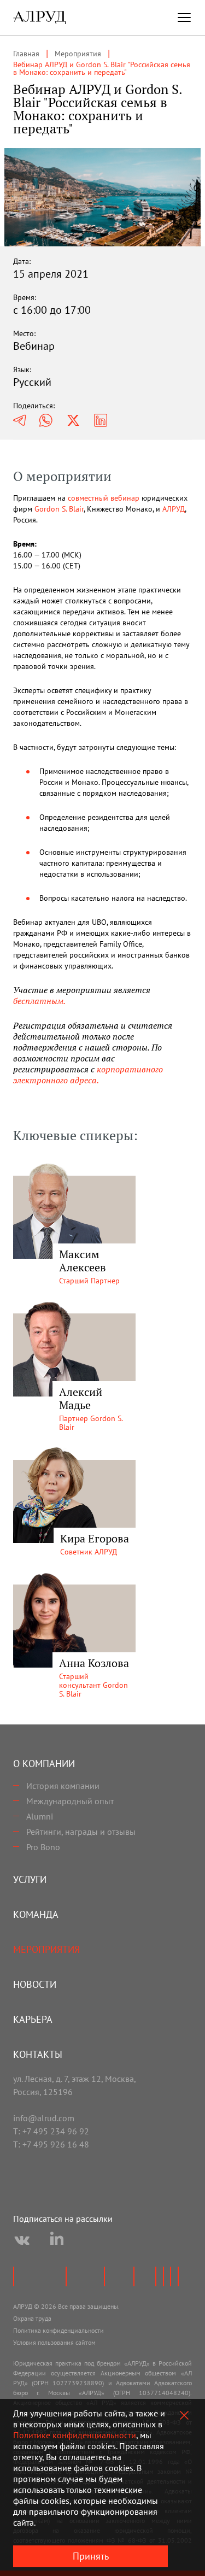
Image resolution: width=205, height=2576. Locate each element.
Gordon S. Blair (59, 509)
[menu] (184, 17)
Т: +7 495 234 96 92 (51, 2131)
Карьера (33, 2019)
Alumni (40, 1816)
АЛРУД (174, 509)
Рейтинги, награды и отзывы (81, 1832)
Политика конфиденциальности (58, 2330)
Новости (35, 1984)
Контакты (38, 2054)
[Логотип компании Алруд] (39, 17)
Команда (36, 1914)
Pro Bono (43, 1847)
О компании (44, 1764)
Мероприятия (46, 1949)
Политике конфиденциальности (75, 2435)
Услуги (30, 1879)
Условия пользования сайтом (54, 2342)
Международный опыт (70, 1801)
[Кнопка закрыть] (184, 2415)
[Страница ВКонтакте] (22, 2240)
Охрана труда (32, 2318)
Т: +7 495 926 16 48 (51, 2144)
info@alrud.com (44, 2118)
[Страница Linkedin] (57, 2240)
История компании (63, 1786)
